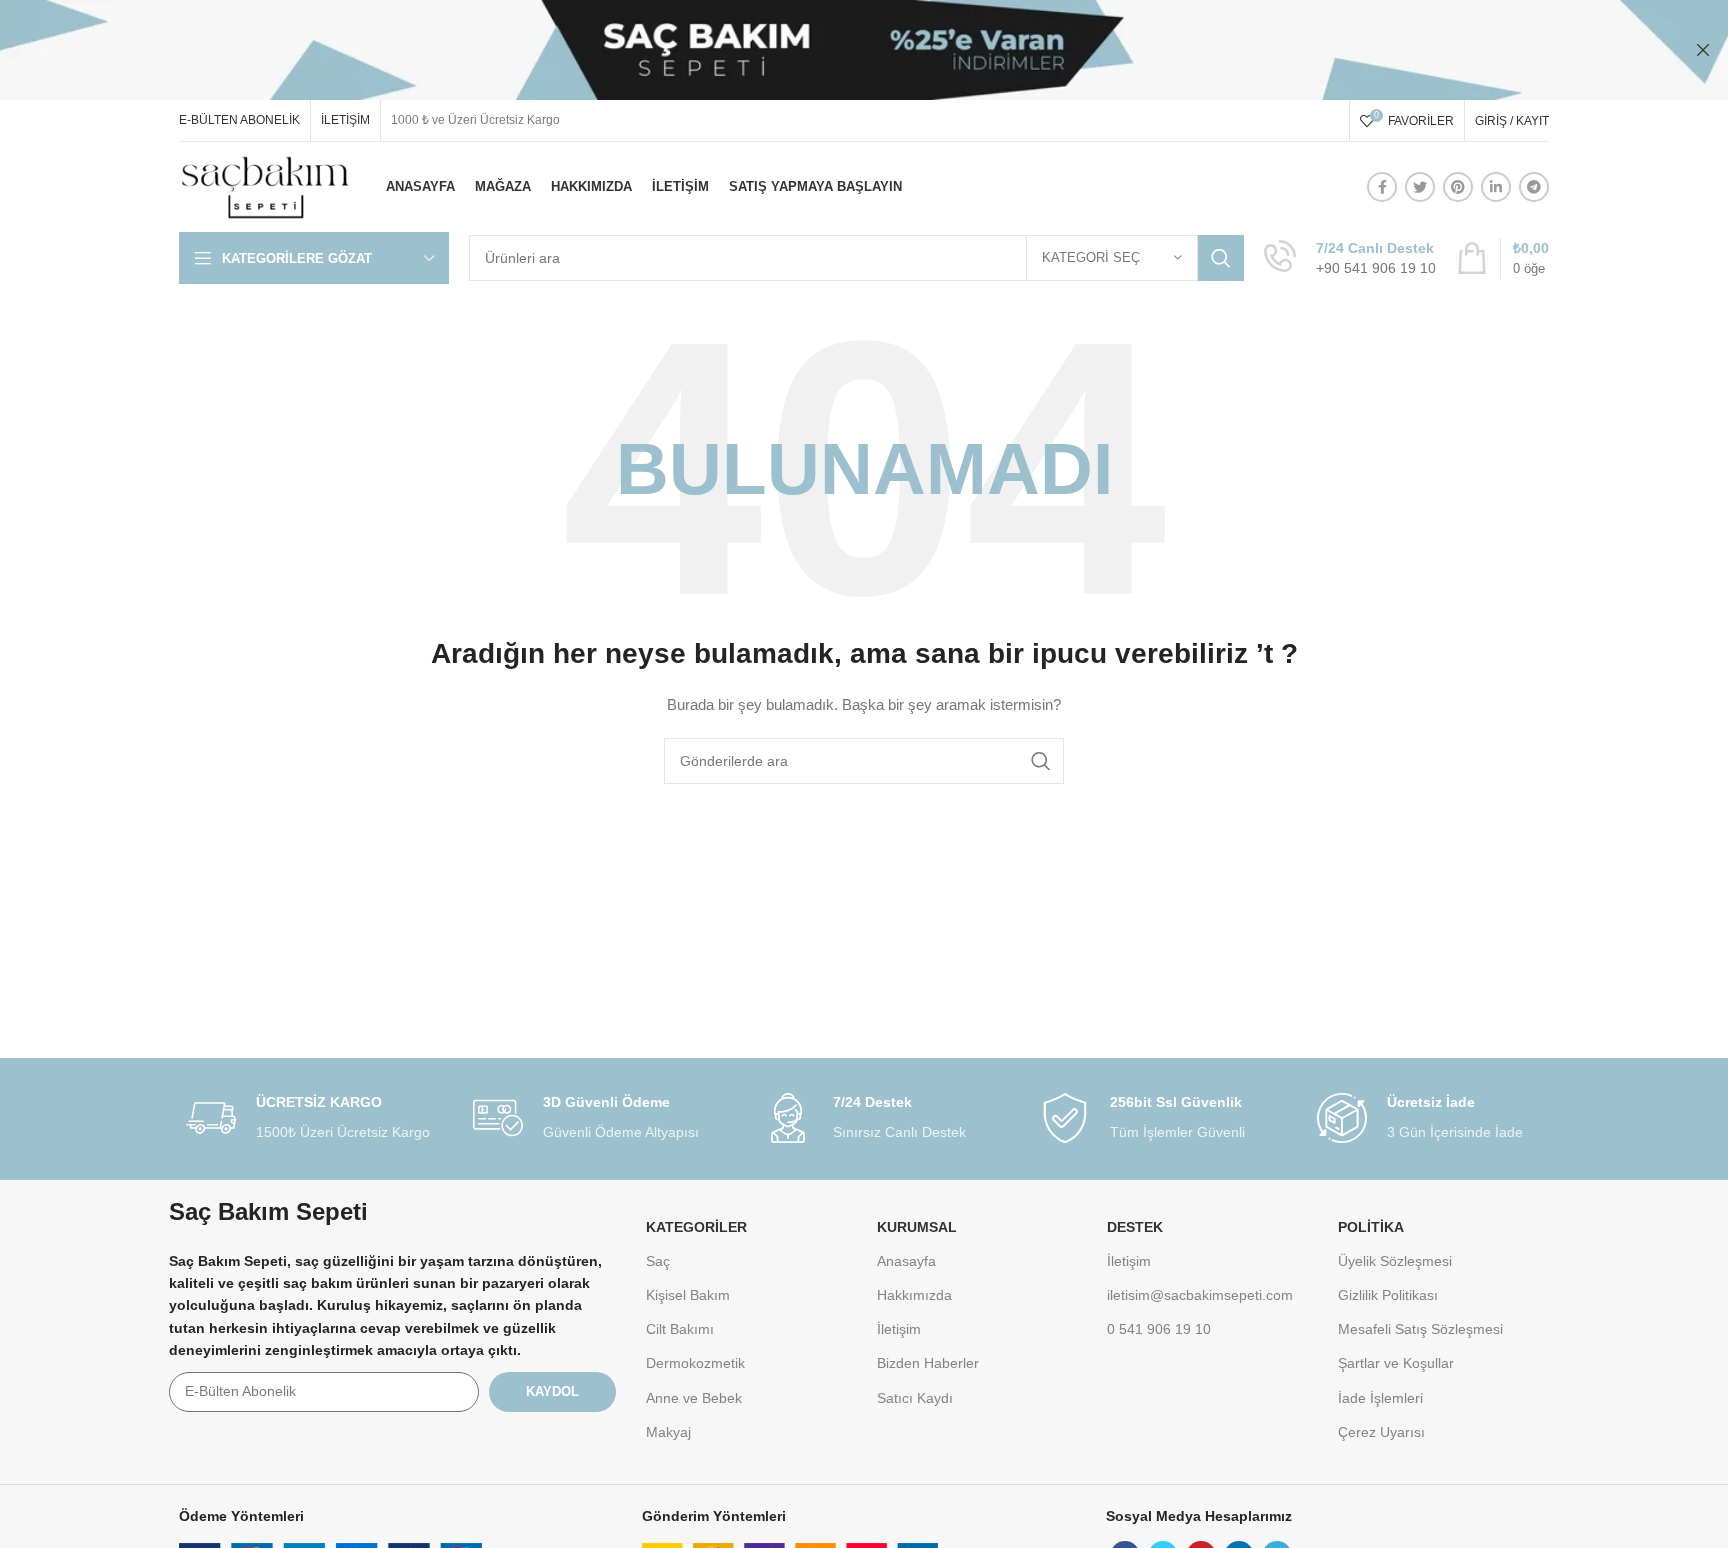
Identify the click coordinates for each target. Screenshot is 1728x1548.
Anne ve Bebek (694, 1398)
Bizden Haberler (928, 1363)
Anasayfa (906, 1261)
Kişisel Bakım (688, 1295)
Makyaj (668, 1432)
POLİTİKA (1371, 1227)
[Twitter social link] (1420, 187)
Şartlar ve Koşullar (1396, 1363)
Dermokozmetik (695, 1363)
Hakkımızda (914, 1295)
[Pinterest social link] (1458, 187)
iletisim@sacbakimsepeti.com (1200, 1295)
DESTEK (1135, 1227)
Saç (658, 1261)
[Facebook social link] (1382, 187)
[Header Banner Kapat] (1703, 50)
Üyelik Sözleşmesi (1395, 1261)
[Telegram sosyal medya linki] (1534, 187)
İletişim (899, 1329)
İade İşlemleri (1380, 1398)
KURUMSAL (917, 1227)
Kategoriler (696, 1227)
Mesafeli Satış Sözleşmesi (1420, 1329)
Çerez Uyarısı (1381, 1432)
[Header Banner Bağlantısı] (834, 50)
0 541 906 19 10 (1159, 1329)
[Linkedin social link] (1496, 187)
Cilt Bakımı (680, 1329)
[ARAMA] (1221, 258)
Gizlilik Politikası (1388, 1295)
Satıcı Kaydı (915, 1398)
